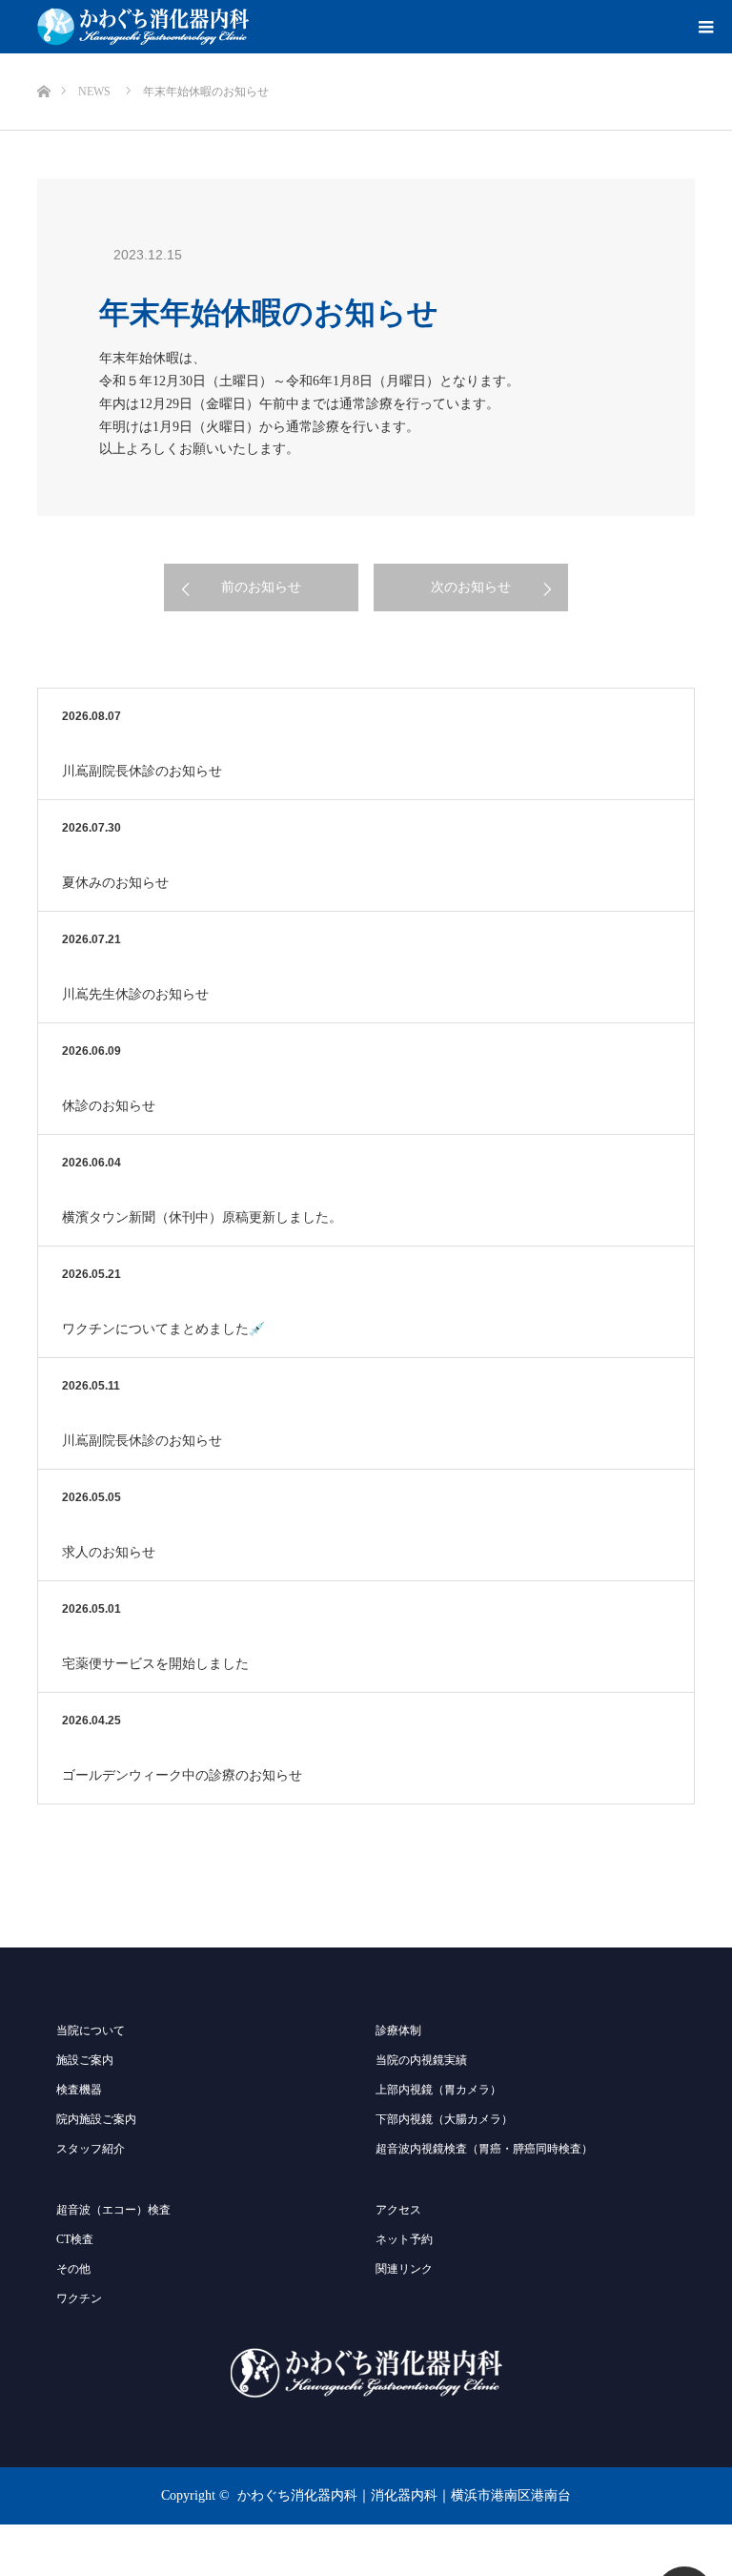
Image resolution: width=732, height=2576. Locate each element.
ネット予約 (404, 2239)
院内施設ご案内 (96, 2119)
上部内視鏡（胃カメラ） (438, 2090)
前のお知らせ (261, 587)
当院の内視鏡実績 (421, 2060)
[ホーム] (43, 61)
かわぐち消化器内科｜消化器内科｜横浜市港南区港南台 (404, 2495)
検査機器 (79, 2090)
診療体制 (398, 2030)
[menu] (705, 27)
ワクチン (79, 2298)
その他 (73, 2269)
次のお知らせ (471, 587)
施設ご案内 (85, 2060)
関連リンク (404, 2269)
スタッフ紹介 (91, 2149)
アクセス (398, 2210)
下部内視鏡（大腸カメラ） (444, 2119)
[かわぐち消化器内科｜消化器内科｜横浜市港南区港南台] (143, 27)
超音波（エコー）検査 (113, 2210)
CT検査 (75, 2239)
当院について (91, 2030)
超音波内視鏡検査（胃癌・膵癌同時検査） (484, 2149)
